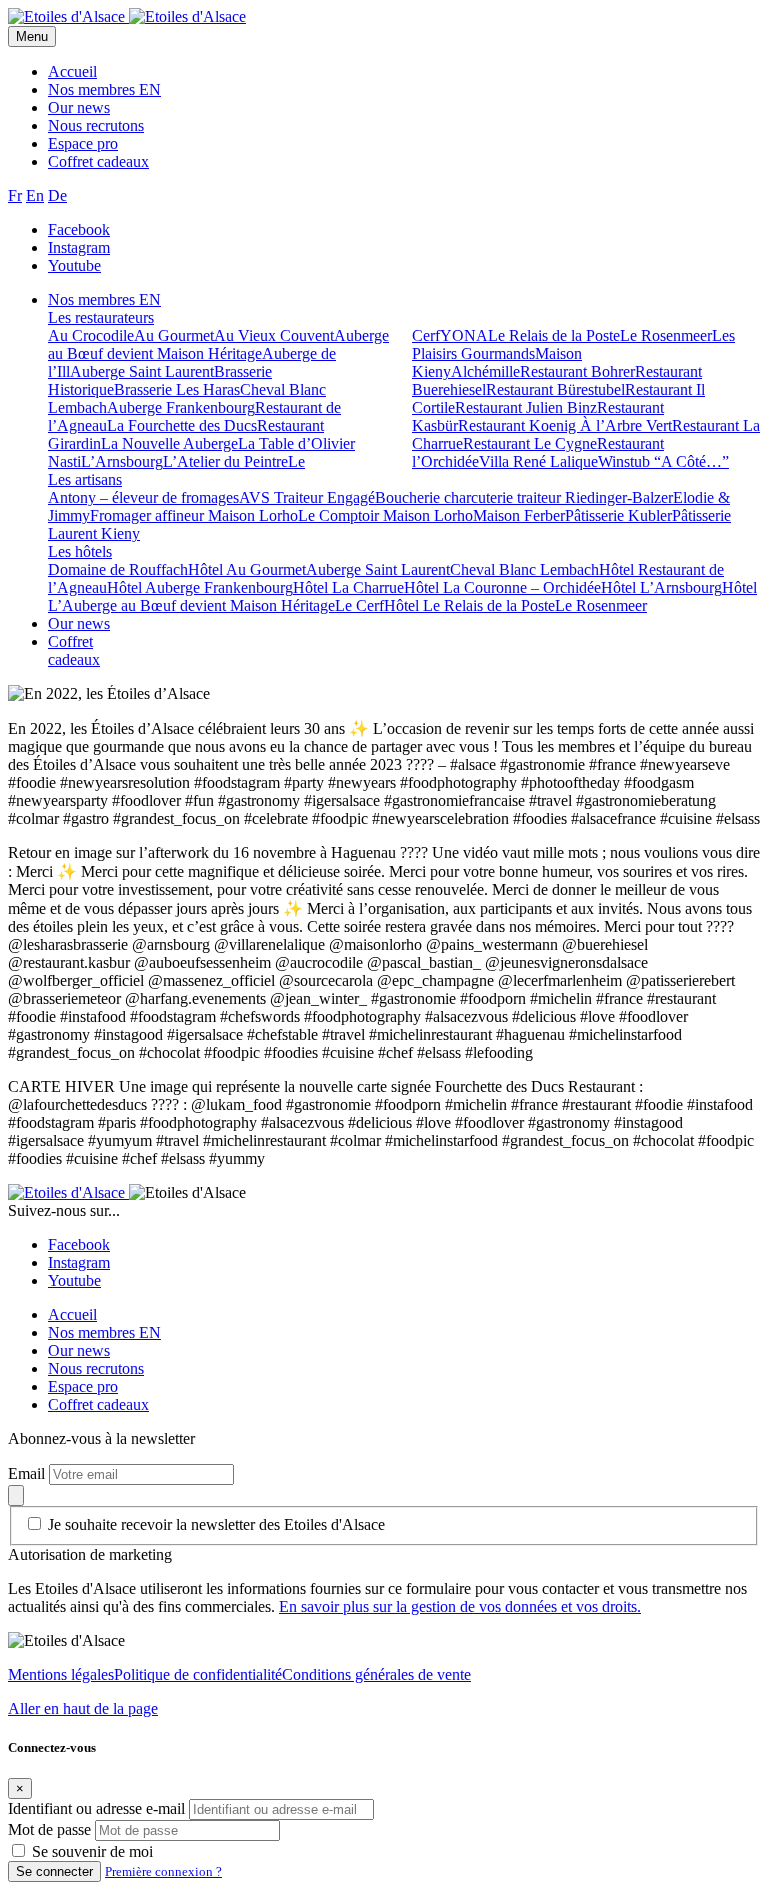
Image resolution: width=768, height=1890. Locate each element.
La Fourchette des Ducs (182, 425)
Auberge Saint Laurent (142, 371)
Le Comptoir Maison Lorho (385, 515)
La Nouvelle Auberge (169, 443)
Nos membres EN (104, 89)
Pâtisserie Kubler (618, 515)
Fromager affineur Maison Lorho (194, 515)
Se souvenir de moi (92, 1851)
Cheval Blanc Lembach (524, 569)
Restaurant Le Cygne (530, 443)
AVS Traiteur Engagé (307, 497)
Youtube (74, 265)
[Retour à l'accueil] (68, 16)
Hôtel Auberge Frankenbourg (200, 587)
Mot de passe (49, 1829)
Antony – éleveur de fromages (143, 497)
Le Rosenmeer (666, 335)
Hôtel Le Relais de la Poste (469, 605)
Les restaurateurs (101, 317)
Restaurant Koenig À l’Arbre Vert (565, 425)
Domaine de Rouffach (118, 569)
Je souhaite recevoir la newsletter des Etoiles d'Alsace (216, 1524)
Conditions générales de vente (376, 1674)
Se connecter (54, 1871)
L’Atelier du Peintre (225, 461)
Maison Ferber (519, 515)
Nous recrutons (96, 125)
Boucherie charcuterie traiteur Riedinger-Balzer (524, 497)
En (35, 195)
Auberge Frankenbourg (181, 407)
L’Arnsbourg (122, 461)
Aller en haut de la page (83, 1708)
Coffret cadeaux (98, 161)
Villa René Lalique (538, 461)
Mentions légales (61, 1674)
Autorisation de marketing (90, 1554)
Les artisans (85, 479)
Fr (15, 195)
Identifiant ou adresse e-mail (96, 1808)
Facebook (79, 229)
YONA (464, 335)
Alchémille (485, 371)
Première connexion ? (163, 1871)
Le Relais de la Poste (554, 335)
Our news (79, 107)
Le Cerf (359, 605)
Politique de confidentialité (198, 1674)
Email (28, 1473)
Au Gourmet (174, 335)
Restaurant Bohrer (577, 371)
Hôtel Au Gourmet (247, 569)
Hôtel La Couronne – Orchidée (502, 587)
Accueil (72, 71)
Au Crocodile (91, 335)
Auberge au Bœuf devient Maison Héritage (218, 344)
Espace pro (83, 143)
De (57, 195)
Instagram (79, 247)
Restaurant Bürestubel (555, 389)
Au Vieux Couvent (274, 335)
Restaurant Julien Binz (526, 407)
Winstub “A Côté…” (663, 461)
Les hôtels (80, 551)
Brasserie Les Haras (177, 389)
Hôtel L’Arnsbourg (661, 587)
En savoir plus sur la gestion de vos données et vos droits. (460, 1606)
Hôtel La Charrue (348, 587)
